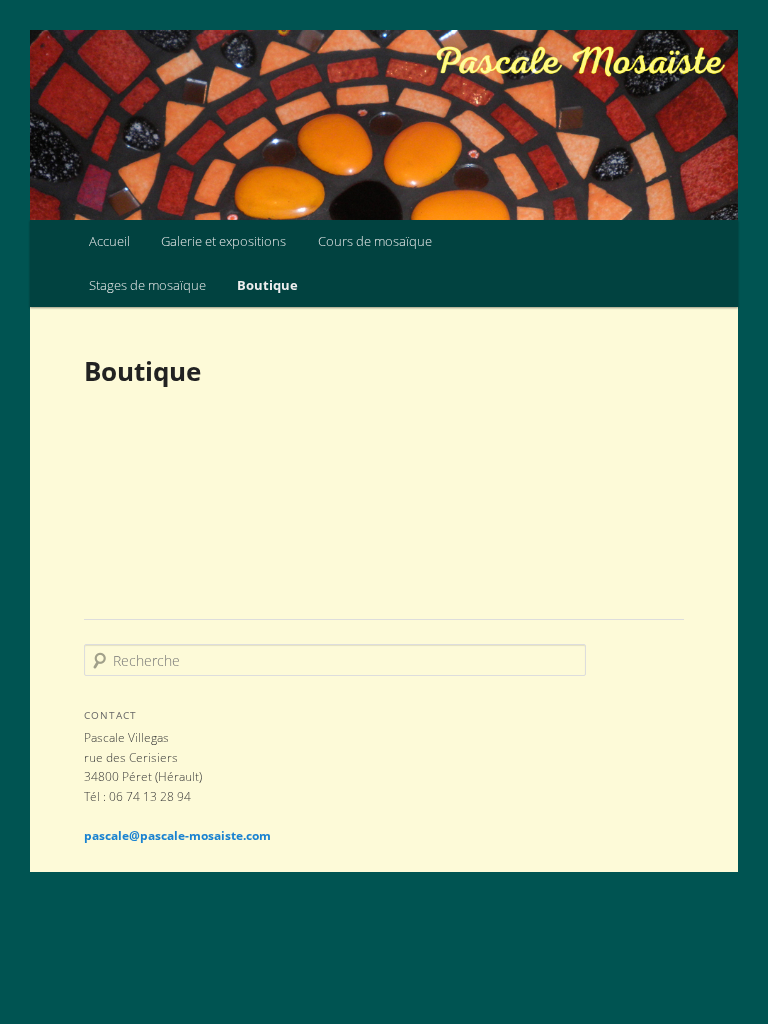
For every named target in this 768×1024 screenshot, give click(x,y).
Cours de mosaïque (375, 241)
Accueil (109, 241)
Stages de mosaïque (147, 285)
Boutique (267, 285)
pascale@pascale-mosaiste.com (177, 835)
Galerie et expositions (223, 241)
